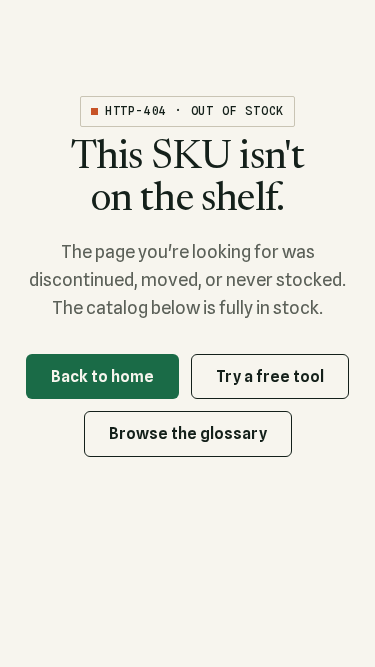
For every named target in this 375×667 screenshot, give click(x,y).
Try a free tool (270, 376)
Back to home (102, 376)
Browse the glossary (188, 433)
